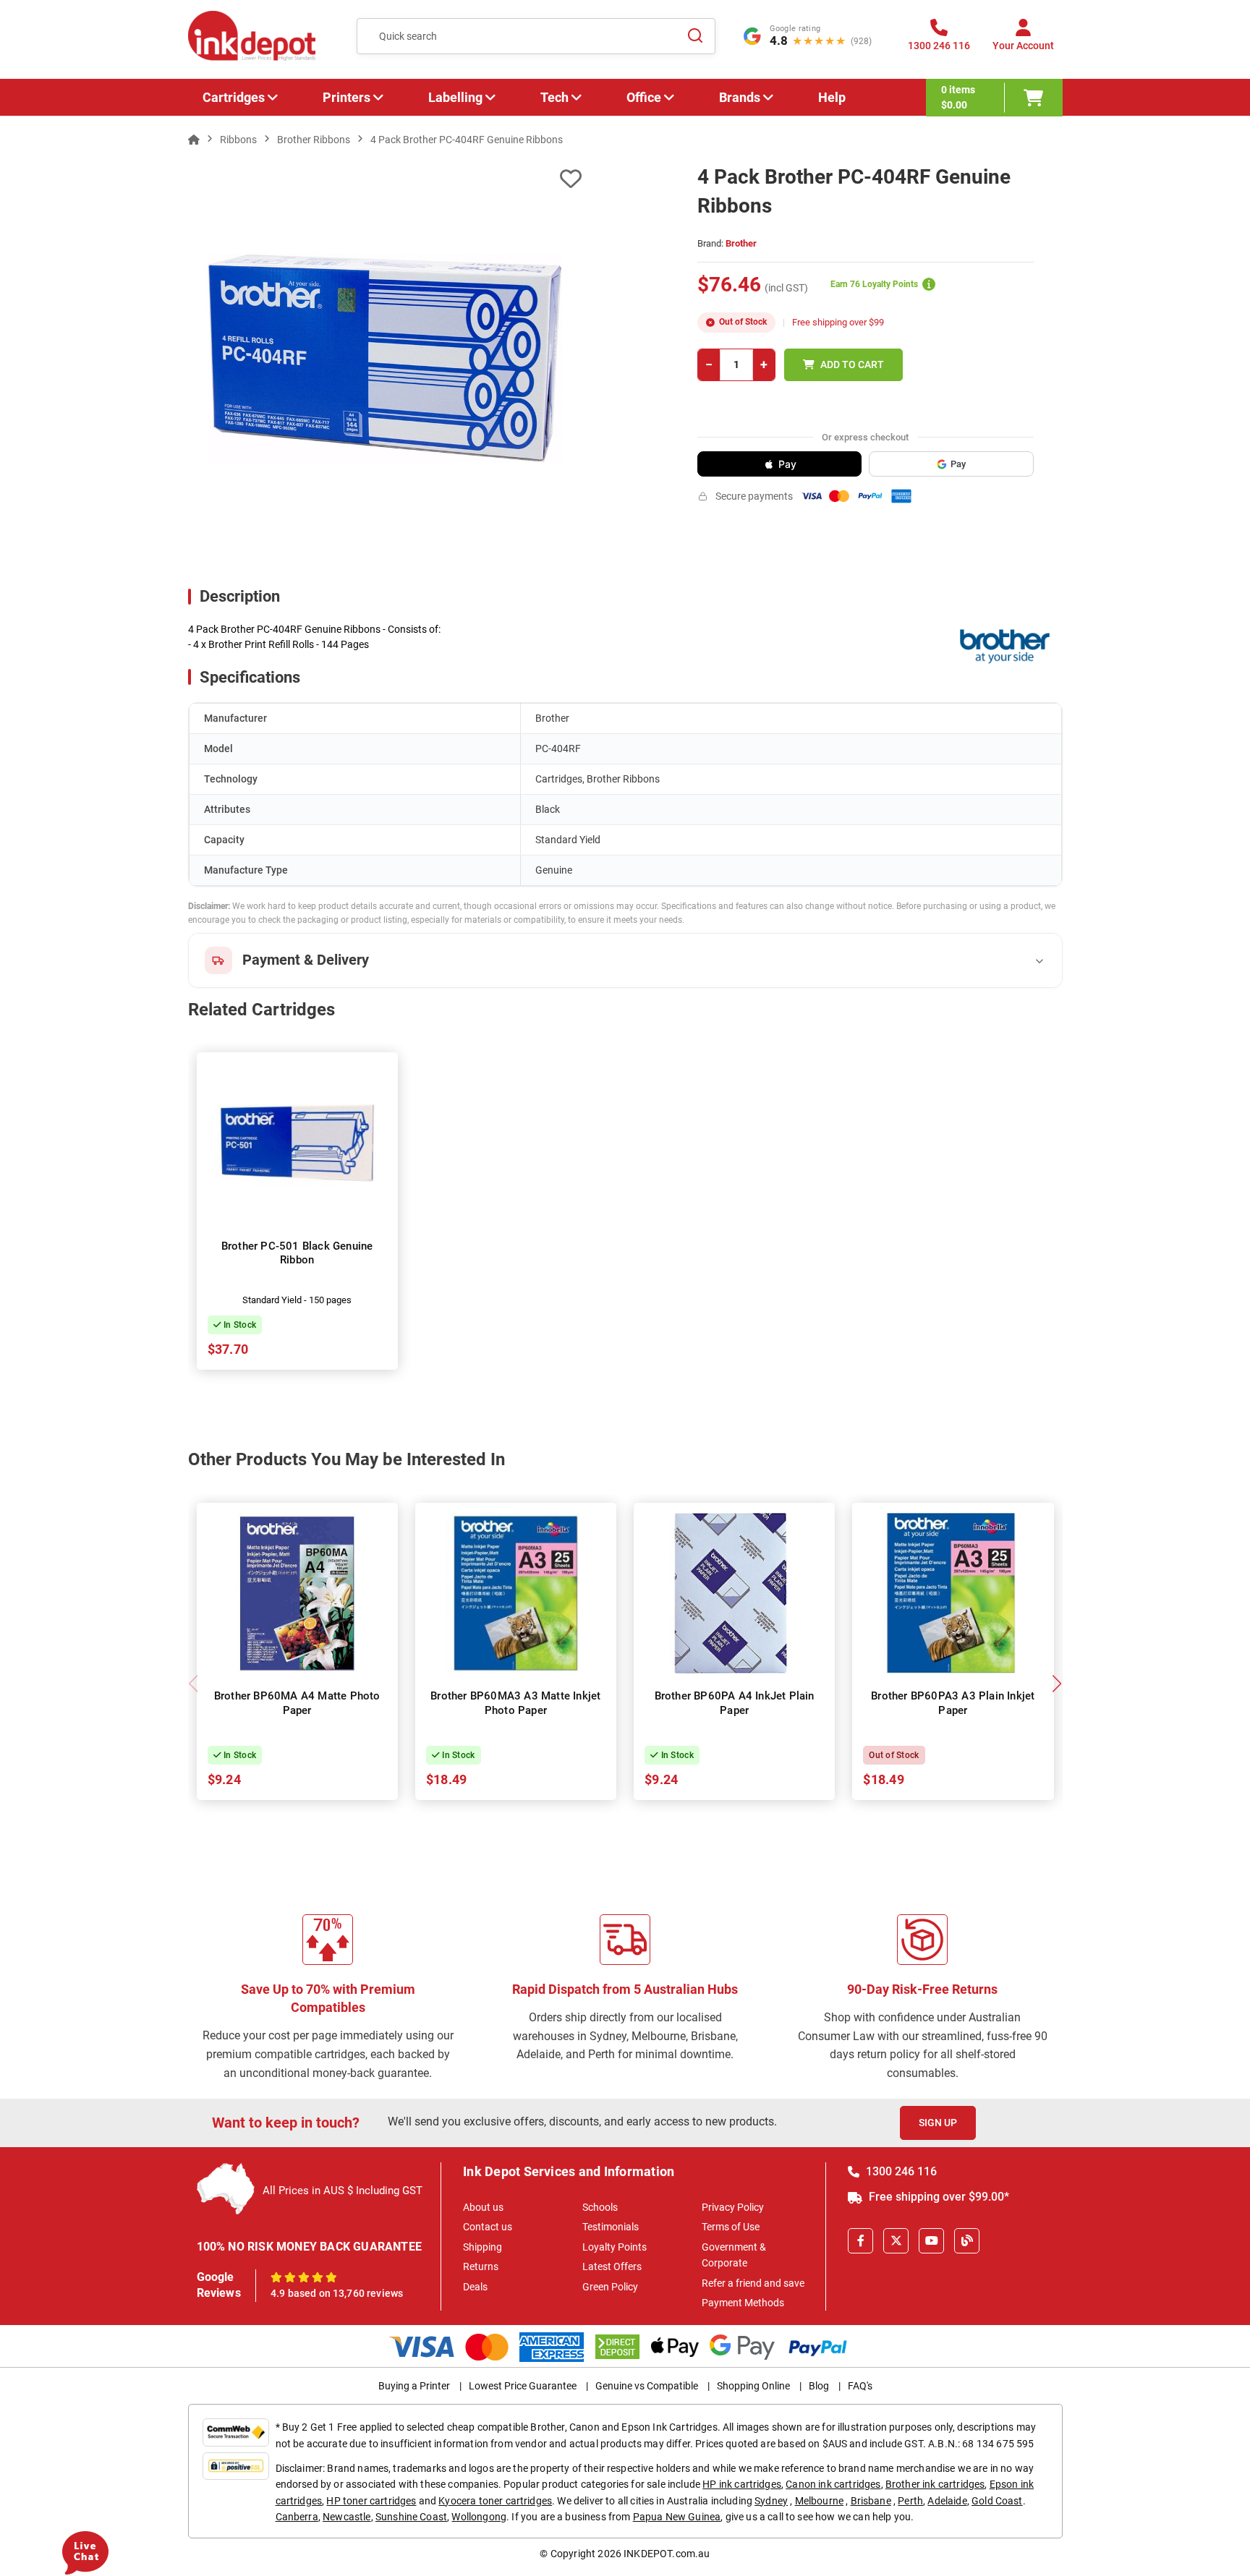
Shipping (482, 2247)
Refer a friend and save (753, 2283)
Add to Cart (852, 364)
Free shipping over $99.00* (937, 2197)
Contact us (488, 2227)
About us (483, 2207)
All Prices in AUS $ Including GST (343, 2191)
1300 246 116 (900, 2171)
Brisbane (871, 2501)
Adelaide (947, 2501)
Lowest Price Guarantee (523, 2386)
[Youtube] (931, 2241)
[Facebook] (860, 2241)
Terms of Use (731, 2227)
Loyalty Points (615, 2247)
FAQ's (860, 2386)
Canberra (297, 2517)
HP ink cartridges (742, 2484)
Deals (475, 2287)
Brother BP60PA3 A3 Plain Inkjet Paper (953, 1703)
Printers (346, 97)
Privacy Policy (733, 2207)
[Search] (696, 36)
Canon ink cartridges (833, 2484)
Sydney (771, 2501)
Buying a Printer (414, 2386)
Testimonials (611, 2227)
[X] (896, 2241)
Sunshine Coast (411, 2517)
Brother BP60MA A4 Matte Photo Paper (297, 1703)
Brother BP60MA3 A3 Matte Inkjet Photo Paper (515, 1703)
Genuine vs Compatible (647, 2386)
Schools (600, 2207)
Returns (481, 2266)
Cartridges (234, 97)
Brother (741, 243)
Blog (819, 2386)
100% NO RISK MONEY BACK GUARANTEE (310, 2247)
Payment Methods (743, 2303)
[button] (1057, 1684)
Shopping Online (753, 2386)
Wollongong (479, 2517)
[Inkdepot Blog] (967, 2241)
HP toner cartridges (371, 2501)
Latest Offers (612, 2266)
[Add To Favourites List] (385, 179)
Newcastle (346, 2517)
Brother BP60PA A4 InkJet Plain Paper (735, 1703)
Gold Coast (997, 2501)
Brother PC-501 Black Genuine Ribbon (297, 1253)
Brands (740, 97)
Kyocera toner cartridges (495, 2501)
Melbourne (819, 2501)
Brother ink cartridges (935, 2484)
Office (644, 97)
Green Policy (610, 2287)
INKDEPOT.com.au (667, 2554)
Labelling (455, 97)
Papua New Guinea (677, 2517)
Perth (910, 2501)
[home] (194, 140)
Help (832, 97)
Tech (554, 97)
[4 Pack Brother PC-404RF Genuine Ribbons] (385, 358)
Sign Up (938, 2123)
